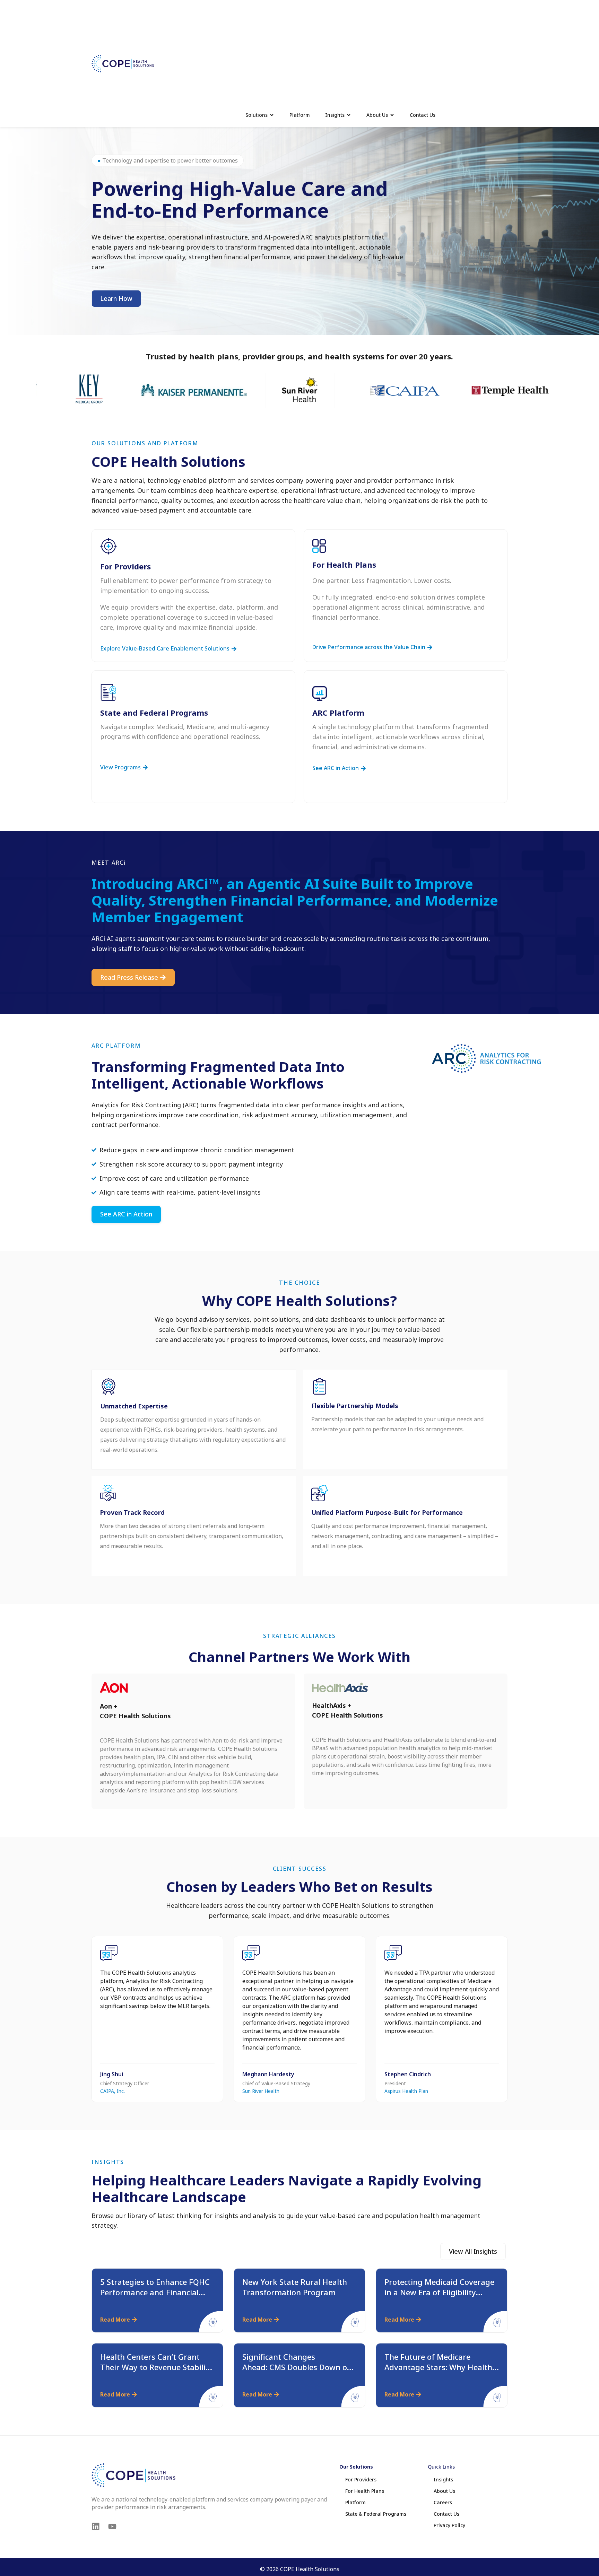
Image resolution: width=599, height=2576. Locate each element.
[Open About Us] (392, 115)
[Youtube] (112, 2526)
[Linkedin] (96, 2526)
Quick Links (441, 2467)
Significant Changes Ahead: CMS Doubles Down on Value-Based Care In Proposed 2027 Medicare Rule (298, 2372)
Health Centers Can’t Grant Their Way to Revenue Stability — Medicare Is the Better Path (157, 2367)
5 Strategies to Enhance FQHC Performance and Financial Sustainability (155, 2292)
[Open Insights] (349, 115)
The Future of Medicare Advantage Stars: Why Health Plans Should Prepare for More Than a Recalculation (441, 2372)
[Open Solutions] (272, 115)
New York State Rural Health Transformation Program (295, 2287)
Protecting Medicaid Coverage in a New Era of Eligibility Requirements (439, 2292)
